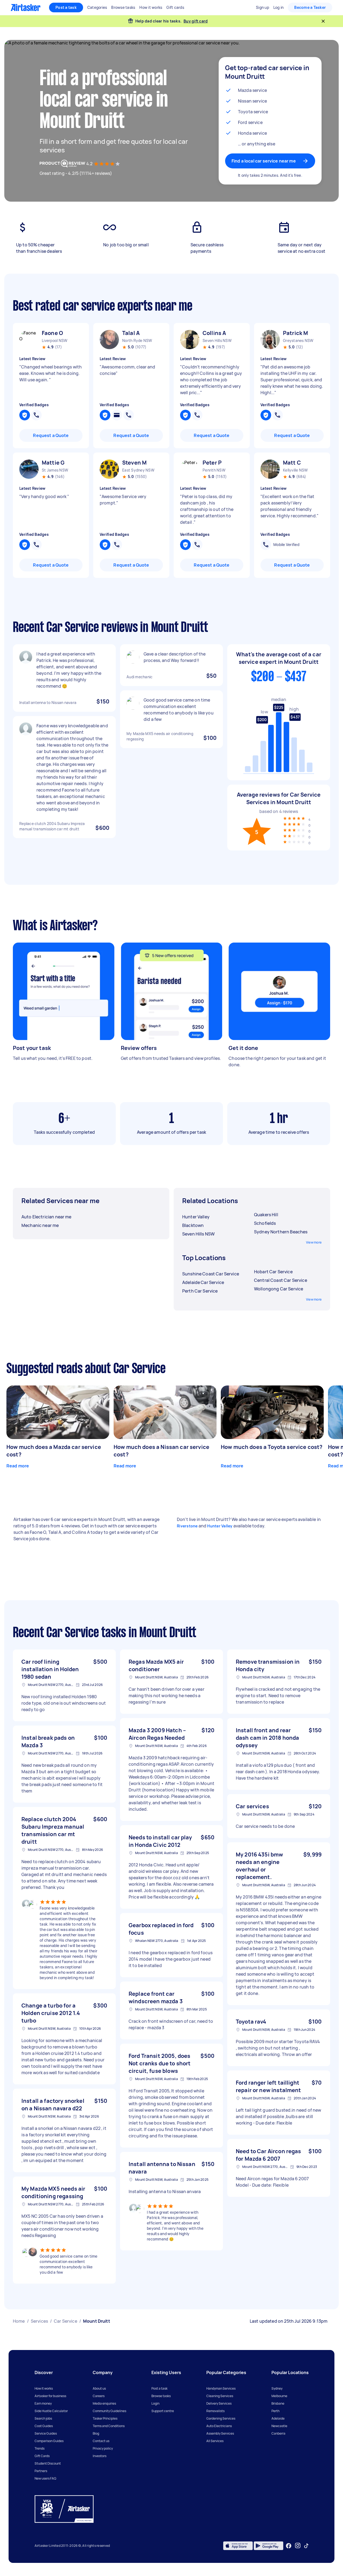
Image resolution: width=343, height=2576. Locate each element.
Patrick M (295, 333)
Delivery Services (219, 2403)
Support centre (163, 2411)
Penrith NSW (214, 470)
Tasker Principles (105, 2418)
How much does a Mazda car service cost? (54, 1451)
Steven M (134, 463)
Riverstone (187, 1526)
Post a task (66, 7)
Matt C (292, 463)
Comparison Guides (49, 2441)
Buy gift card (196, 21)
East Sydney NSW (138, 470)
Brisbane (278, 2403)
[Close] (323, 21)
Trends (40, 2448)
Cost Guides (44, 2426)
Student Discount (48, 2463)
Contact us (101, 2441)
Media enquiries (104, 2403)
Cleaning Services (220, 2396)
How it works (44, 2388)
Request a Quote (51, 435)
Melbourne (279, 2396)
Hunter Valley (220, 1526)
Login (155, 2403)
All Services (215, 2441)
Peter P (212, 463)
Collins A (214, 333)
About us (99, 2388)
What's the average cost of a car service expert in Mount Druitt (279, 658)
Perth (275, 2411)
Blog (96, 2433)
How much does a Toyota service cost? (272, 1447)
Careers (99, 2396)
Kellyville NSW (295, 470)
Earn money (43, 2403)
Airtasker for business (50, 2396)
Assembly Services (220, 2433)
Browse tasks (161, 2396)
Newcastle (279, 2426)
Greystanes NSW (298, 340)
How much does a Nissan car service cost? (161, 1451)
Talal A (131, 333)
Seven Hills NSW (217, 340)
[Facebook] (289, 2546)
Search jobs (43, 2418)
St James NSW (55, 470)
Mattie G (53, 463)
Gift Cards (42, 2456)
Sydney (277, 2388)
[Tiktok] (306, 2546)
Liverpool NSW (55, 340)
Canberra (278, 2433)
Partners (41, 2471)
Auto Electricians (219, 2426)
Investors (100, 2456)
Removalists (215, 2411)
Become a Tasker (310, 7)
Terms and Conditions (109, 2426)
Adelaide (278, 2418)
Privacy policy (103, 2448)
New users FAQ (45, 2478)
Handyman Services (221, 2388)
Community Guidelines (109, 2411)
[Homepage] (26, 7)
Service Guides (46, 2433)
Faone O (52, 333)
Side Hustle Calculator (51, 2411)
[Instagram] (298, 2546)
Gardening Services (221, 2418)
